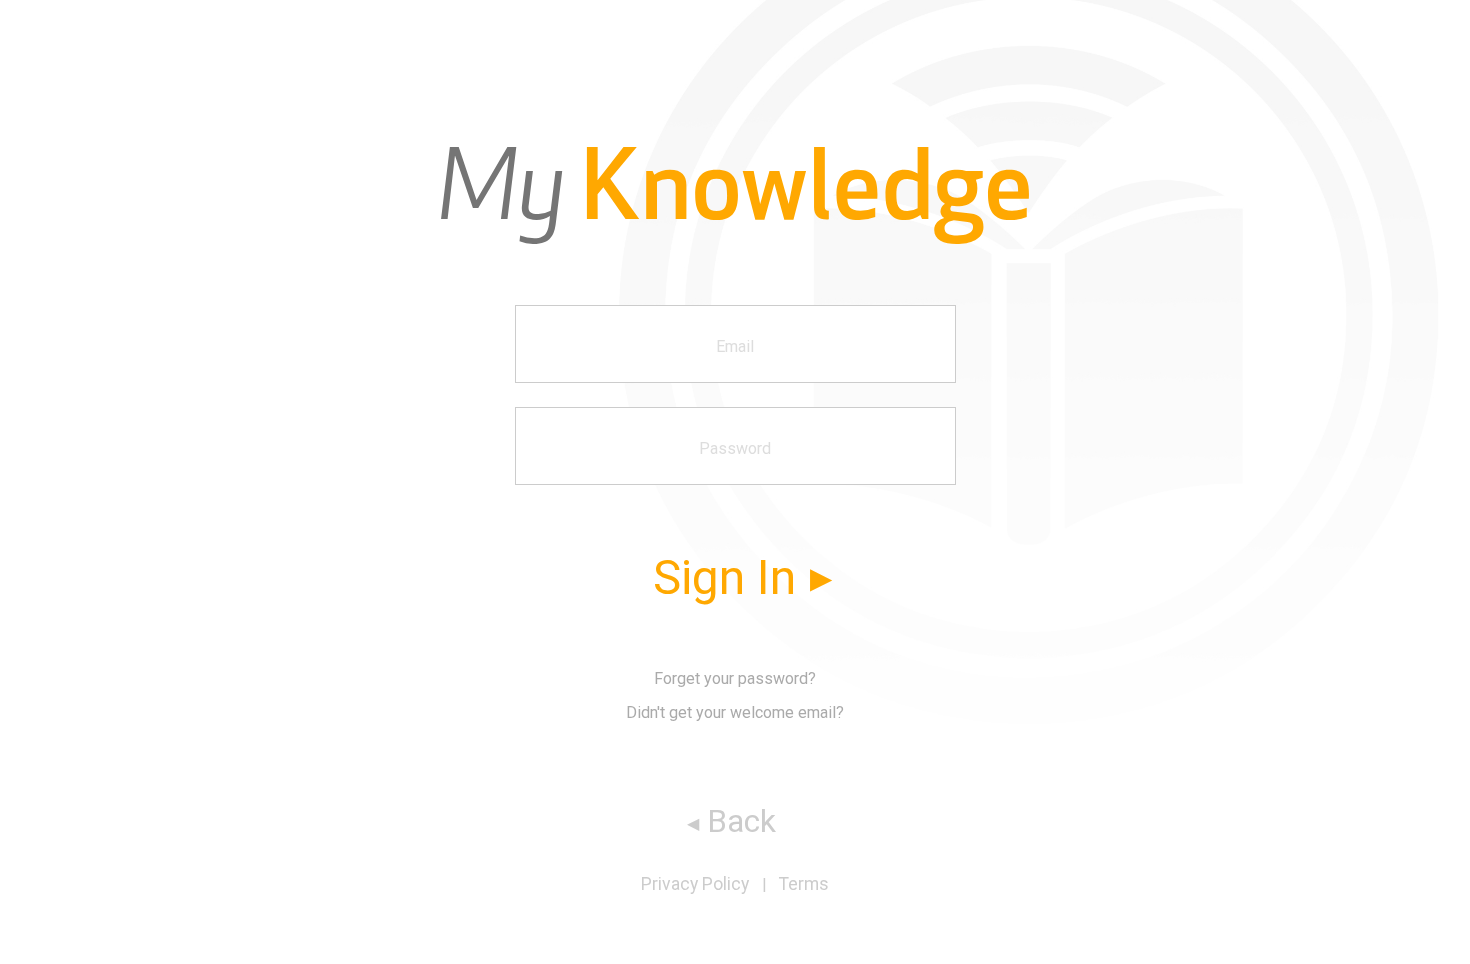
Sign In (724, 577)
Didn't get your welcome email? (735, 713)
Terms (804, 884)
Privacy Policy (695, 884)
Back (741, 821)
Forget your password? (735, 679)
